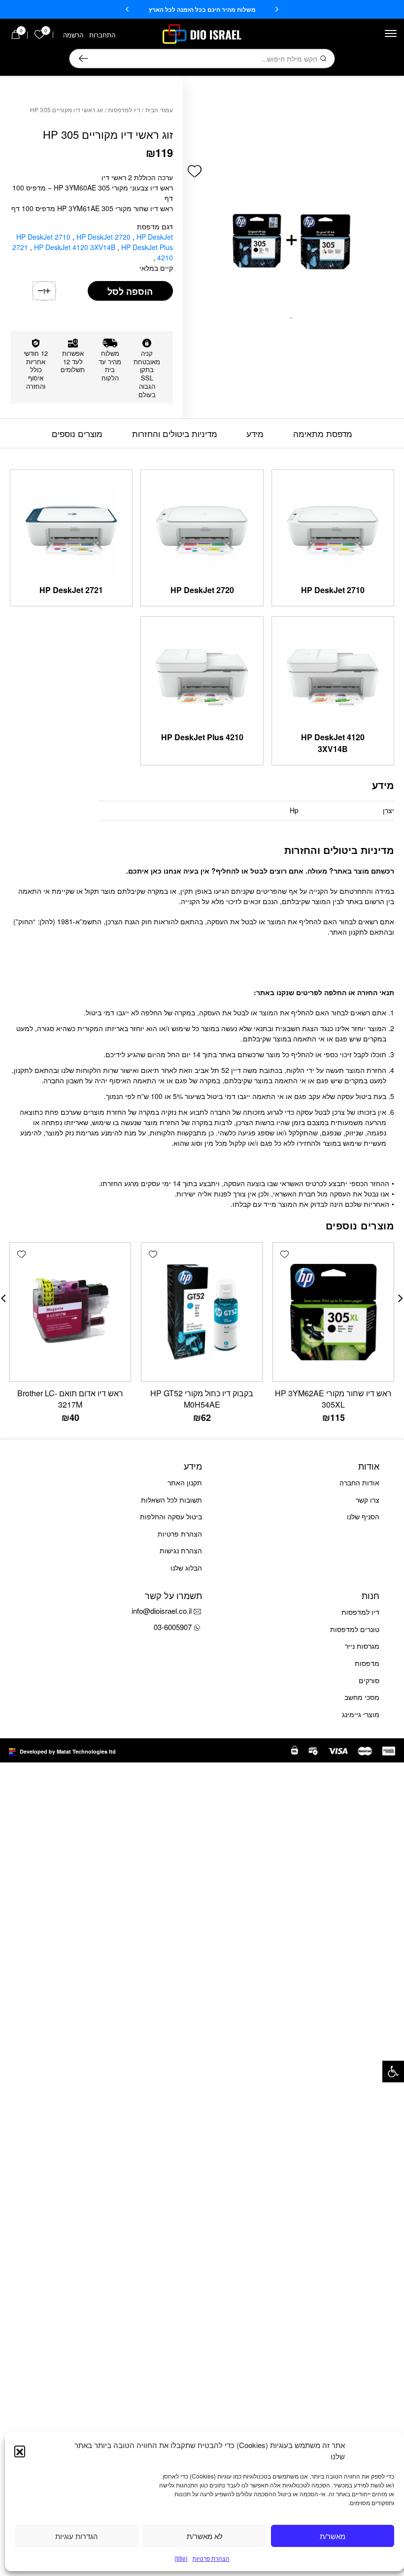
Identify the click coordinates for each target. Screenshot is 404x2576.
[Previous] (277, 9)
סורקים (369, 1680)
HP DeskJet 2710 (44, 237)
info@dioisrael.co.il (162, 1611)
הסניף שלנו (363, 1516)
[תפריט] (391, 33)
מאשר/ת (333, 2536)
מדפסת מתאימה (323, 433)
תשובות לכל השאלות (171, 1500)
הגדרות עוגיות (77, 2536)
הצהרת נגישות (181, 1550)
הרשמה (73, 35)
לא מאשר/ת (205, 2536)
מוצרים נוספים (77, 433)
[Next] (127, 9)
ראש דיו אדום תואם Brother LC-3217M (70, 1399)
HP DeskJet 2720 (104, 237)
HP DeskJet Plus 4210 (202, 737)
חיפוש (84, 59)
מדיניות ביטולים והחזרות (175, 433)
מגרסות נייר (362, 1646)
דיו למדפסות (124, 110)
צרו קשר (368, 1500)
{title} (181, 2558)
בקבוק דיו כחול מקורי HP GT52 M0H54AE (202, 1399)
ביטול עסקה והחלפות (171, 1516)
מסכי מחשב (362, 1697)
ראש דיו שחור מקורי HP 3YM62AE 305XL (333, 1399)
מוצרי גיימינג (361, 1714)
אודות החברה (359, 1482)
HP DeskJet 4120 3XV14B (76, 247)
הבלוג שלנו (186, 1568)
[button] (393, 2072)
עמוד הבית (159, 110)
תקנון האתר (185, 1482)
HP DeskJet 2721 (71, 590)
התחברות (102, 35)
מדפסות (367, 1663)
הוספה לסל (130, 291)
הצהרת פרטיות (211, 2558)
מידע (255, 433)
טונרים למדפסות (355, 1629)
